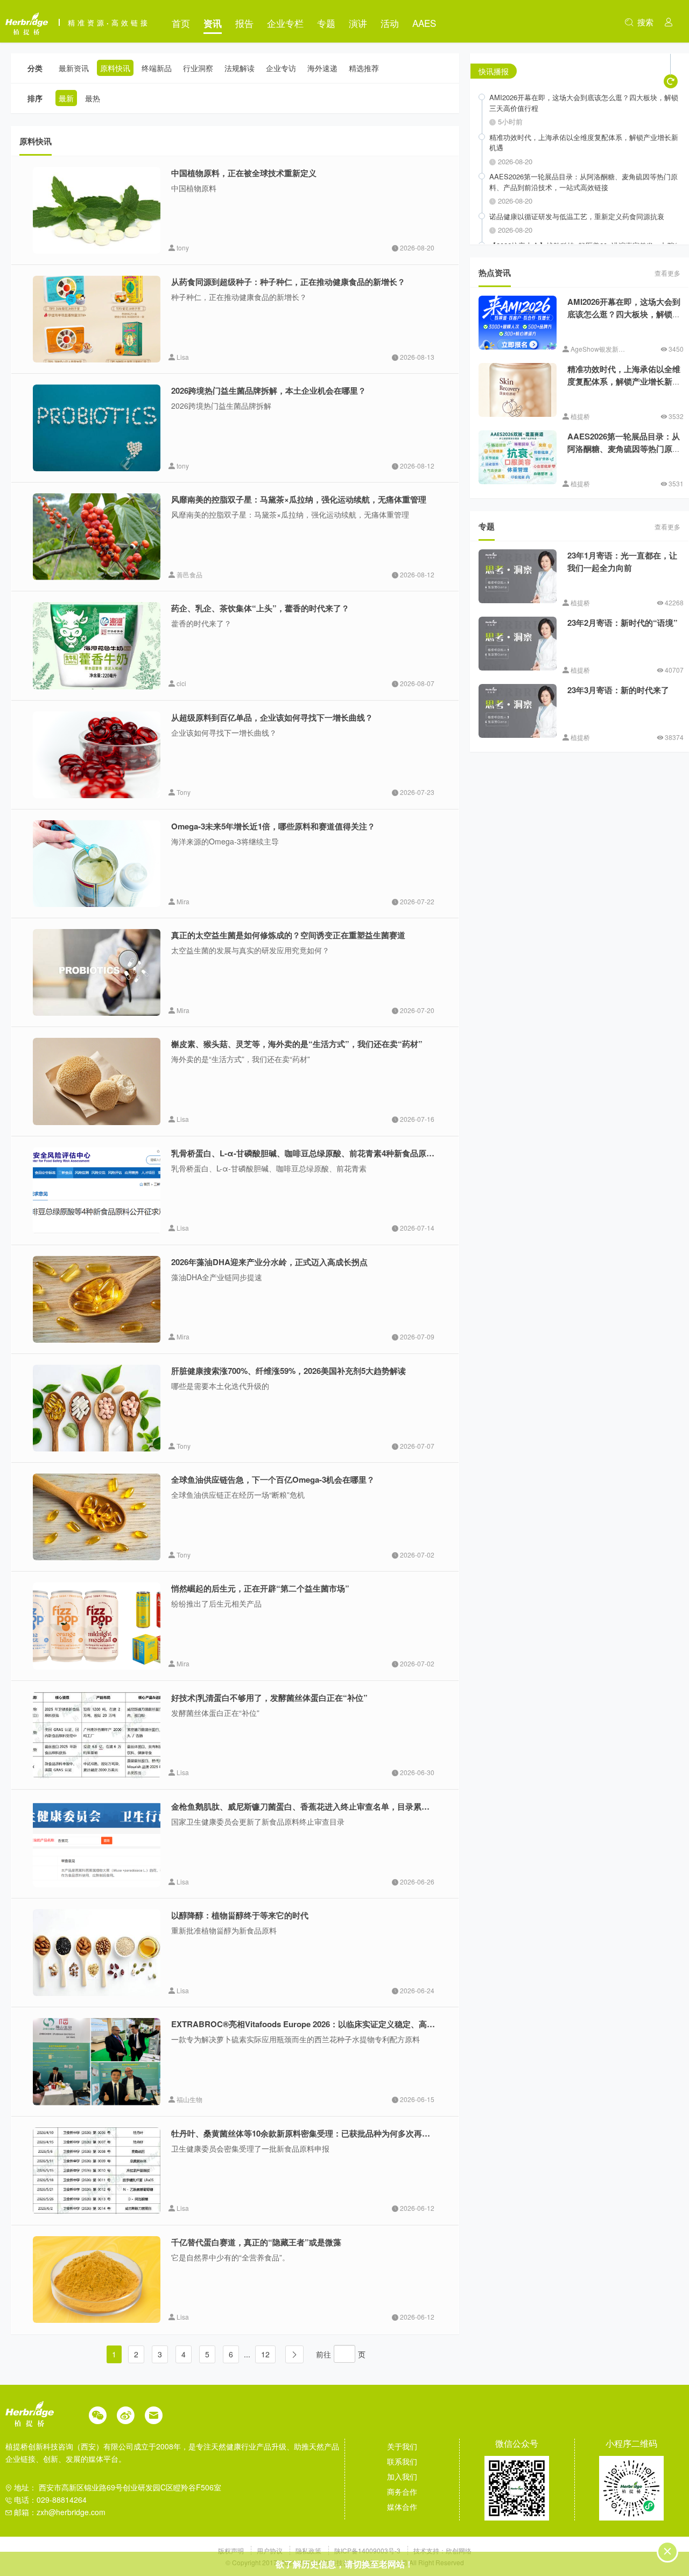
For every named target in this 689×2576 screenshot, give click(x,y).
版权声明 (232, 2550)
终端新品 (157, 68)
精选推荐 (364, 68)
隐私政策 (309, 2550)
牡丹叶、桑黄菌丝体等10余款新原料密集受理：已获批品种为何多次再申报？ (309, 2133)
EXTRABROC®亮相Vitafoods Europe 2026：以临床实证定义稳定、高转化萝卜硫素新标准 (335, 2024)
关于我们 (402, 2446)
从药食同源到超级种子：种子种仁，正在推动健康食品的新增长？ (288, 282)
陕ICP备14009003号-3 (367, 2550)
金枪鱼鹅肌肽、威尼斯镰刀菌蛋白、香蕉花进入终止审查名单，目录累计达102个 (315, 1806)
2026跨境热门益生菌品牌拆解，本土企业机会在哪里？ (269, 390)
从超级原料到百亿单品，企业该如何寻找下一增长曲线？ (272, 717)
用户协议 (270, 2550)
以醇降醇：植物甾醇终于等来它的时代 (240, 1915)
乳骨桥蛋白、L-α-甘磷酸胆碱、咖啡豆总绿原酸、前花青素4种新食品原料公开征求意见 (327, 1153)
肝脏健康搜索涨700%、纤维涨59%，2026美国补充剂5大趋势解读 (289, 1371)
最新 (66, 98)
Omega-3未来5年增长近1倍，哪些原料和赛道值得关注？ (273, 826)
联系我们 (402, 2461)
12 (265, 2354)
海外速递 (322, 68)
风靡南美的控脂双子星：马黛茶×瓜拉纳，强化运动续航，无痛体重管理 (299, 499)
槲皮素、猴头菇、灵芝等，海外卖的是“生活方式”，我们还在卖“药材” (297, 1044)
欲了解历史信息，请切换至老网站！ (344, 2564)
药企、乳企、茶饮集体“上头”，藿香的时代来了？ (260, 608)
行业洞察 (198, 68)
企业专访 (281, 68)
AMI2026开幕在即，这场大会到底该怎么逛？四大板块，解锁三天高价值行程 (624, 314)
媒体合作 (402, 2507)
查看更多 (667, 273)
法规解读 (240, 68)
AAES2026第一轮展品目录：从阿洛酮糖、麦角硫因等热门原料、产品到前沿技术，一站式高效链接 (624, 455)
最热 (93, 98)
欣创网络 (459, 2550)
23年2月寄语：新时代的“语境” (623, 623)
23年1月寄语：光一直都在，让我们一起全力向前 (622, 561)
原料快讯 (115, 68)
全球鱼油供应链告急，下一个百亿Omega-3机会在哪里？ (273, 1479)
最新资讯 (74, 68)
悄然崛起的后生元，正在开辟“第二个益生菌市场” (260, 1588)
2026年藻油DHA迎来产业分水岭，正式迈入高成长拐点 (269, 1262)
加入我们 (402, 2476)
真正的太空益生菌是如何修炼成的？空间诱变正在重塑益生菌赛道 (288, 935)
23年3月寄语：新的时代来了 (618, 690)
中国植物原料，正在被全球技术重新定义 (244, 173)
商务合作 (402, 2491)
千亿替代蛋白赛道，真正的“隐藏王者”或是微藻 (256, 2242)
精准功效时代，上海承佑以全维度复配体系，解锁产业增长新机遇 (624, 381)
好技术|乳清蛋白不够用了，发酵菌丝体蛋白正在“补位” (269, 1698)
